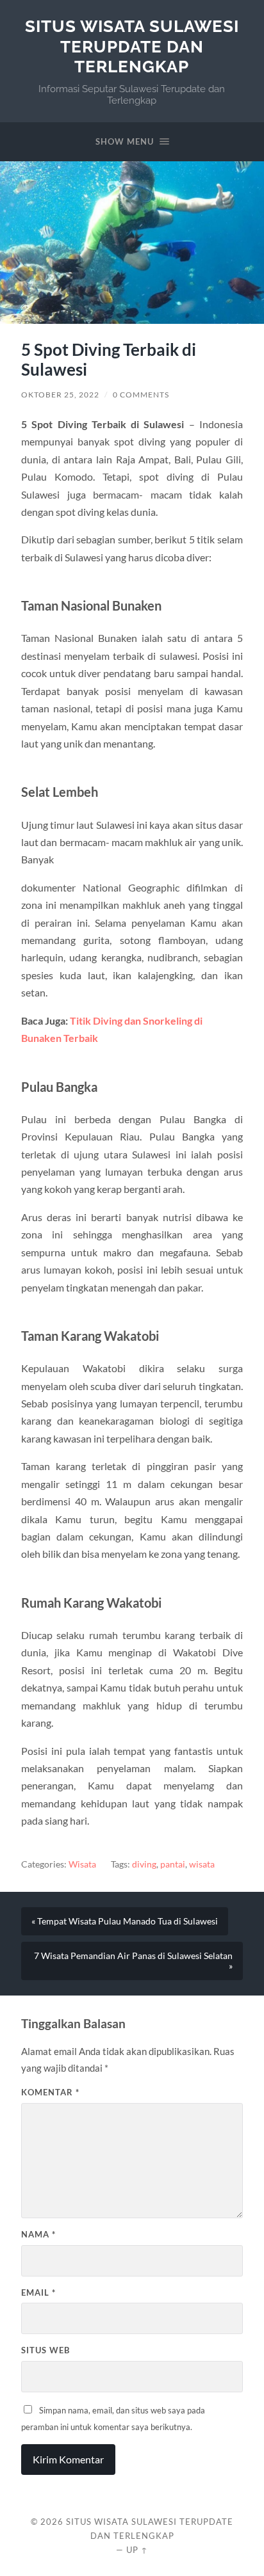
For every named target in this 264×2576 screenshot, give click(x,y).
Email (38, 2292)
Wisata (82, 1864)
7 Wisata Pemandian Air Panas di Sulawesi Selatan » (133, 1961)
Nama (38, 2234)
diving (144, 1864)
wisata (202, 1864)
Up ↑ (137, 2550)
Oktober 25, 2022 (60, 395)
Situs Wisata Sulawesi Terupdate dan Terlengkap (132, 46)
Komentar (50, 2092)
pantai (173, 1864)
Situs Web (45, 2350)
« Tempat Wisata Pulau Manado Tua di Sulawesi (125, 1921)
